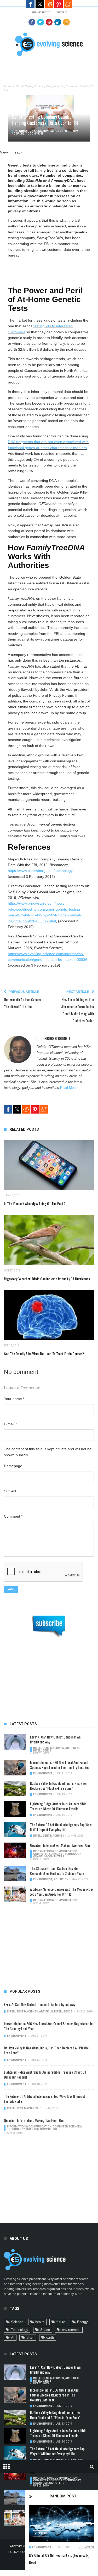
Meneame (68, 4)
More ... (80, 2294)
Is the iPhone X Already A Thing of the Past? (35, 1203)
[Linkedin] (58, 22)
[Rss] (66, 22)
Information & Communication (37, 131)
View (4, 152)
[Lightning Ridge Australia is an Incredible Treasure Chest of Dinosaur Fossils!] (15, 1809)
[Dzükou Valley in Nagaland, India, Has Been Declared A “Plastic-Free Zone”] (15, 1788)
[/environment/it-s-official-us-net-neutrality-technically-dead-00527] (62, 2523)
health (40, 2322)
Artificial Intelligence (56, 2012)
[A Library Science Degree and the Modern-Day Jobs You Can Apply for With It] (15, 1894)
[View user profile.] (18, 1049)
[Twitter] (41, 22)
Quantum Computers (49, 1856)
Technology (20, 2330)
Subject (10, 1491)
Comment (13, 1516)
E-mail (10, 1424)
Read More (68, 1088)
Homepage (13, 1466)
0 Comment (86, 2547)
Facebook (30, 4)
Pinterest (59, 4)
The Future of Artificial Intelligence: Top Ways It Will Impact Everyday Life (61, 1827)
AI (13, 2338)
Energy (82, 2322)
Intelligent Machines (49, 1748)
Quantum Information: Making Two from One (60, 1845)
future (61, 2322)
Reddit (49, 4)
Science (17, 2322)
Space (45, 2330)
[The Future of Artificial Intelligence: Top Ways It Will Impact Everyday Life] (15, 1830)
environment (71, 2330)
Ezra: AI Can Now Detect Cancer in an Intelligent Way (55, 1739)
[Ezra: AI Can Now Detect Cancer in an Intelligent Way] (15, 1742)
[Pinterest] (49, 22)
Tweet (40, 4)
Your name (14, 1399)
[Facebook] (32, 22)
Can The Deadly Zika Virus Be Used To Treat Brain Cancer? (44, 1354)
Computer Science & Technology (57, 1854)
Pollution (61, 1879)
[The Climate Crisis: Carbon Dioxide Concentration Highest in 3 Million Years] (15, 1874)
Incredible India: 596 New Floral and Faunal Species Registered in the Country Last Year (60, 1765)
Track (18, 152)
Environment (42, 2547)
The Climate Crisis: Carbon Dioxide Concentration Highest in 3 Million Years (57, 1871)
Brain (30, 2338)
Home (7, 86)
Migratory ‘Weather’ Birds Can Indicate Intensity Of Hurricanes (47, 1279)
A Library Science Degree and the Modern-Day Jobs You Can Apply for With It (62, 1891)
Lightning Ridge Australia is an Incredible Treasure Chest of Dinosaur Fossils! (58, 1806)
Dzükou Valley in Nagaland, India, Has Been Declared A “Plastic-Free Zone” (59, 1786)
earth (50, 2338)
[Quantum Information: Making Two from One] (15, 1850)
